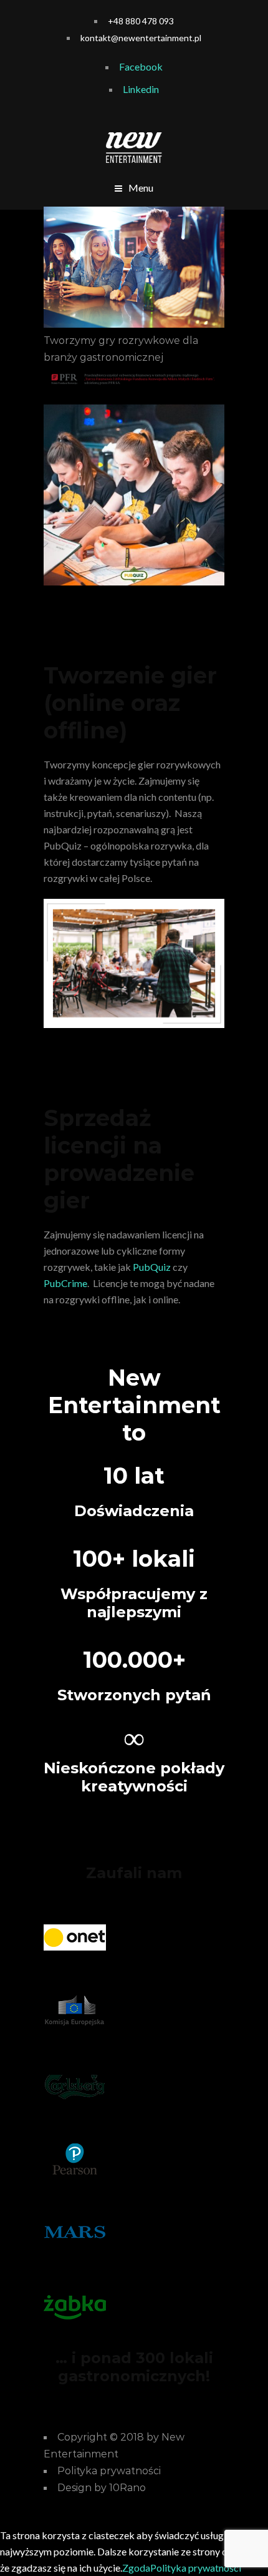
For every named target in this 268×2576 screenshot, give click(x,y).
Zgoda (136, 2568)
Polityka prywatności (196, 2568)
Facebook (141, 66)
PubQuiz (152, 1267)
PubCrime (65, 1283)
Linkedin (141, 89)
